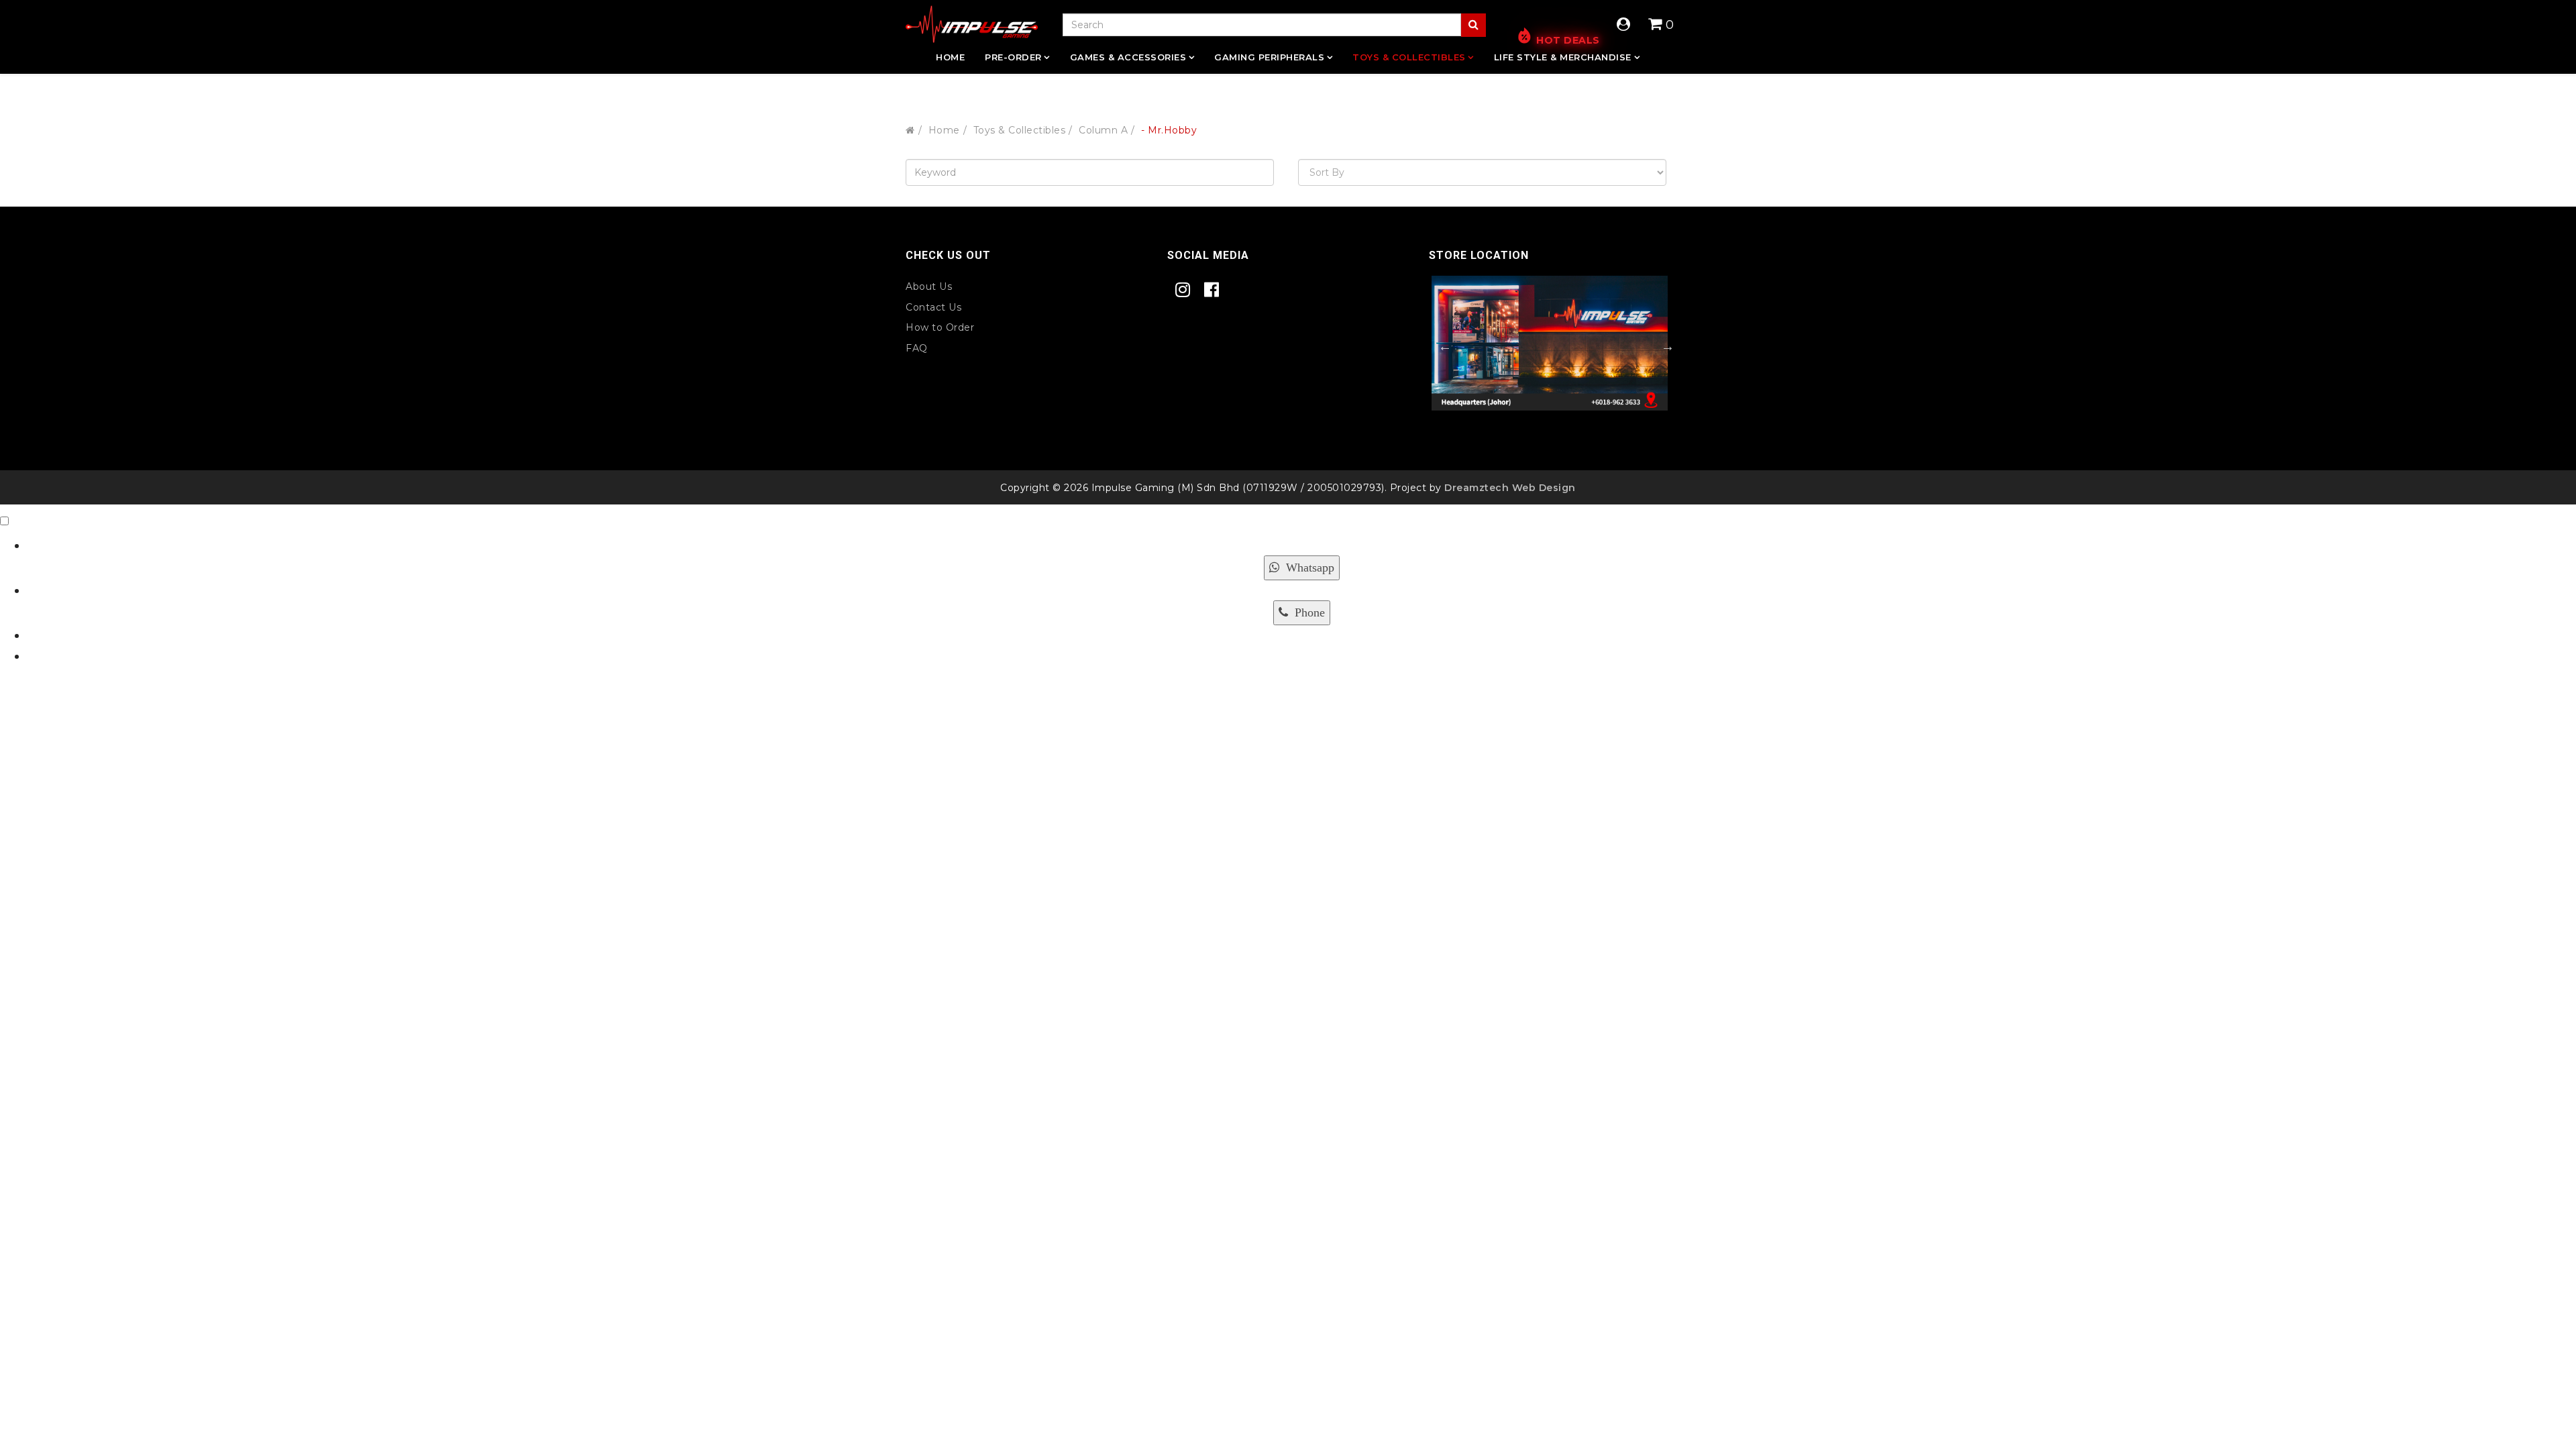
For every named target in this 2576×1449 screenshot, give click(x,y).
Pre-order (1013, 57)
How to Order (940, 327)
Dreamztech (1477, 488)
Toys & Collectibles (1409, 57)
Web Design (1542, 488)
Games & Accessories (1128, 57)
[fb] (1215, 290)
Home (950, 57)
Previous (1438, 346)
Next (1661, 346)
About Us (929, 286)
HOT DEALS (1568, 40)
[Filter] (1473, 25)
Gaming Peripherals (1269, 57)
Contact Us (933, 307)
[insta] (1186, 290)
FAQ (917, 348)
